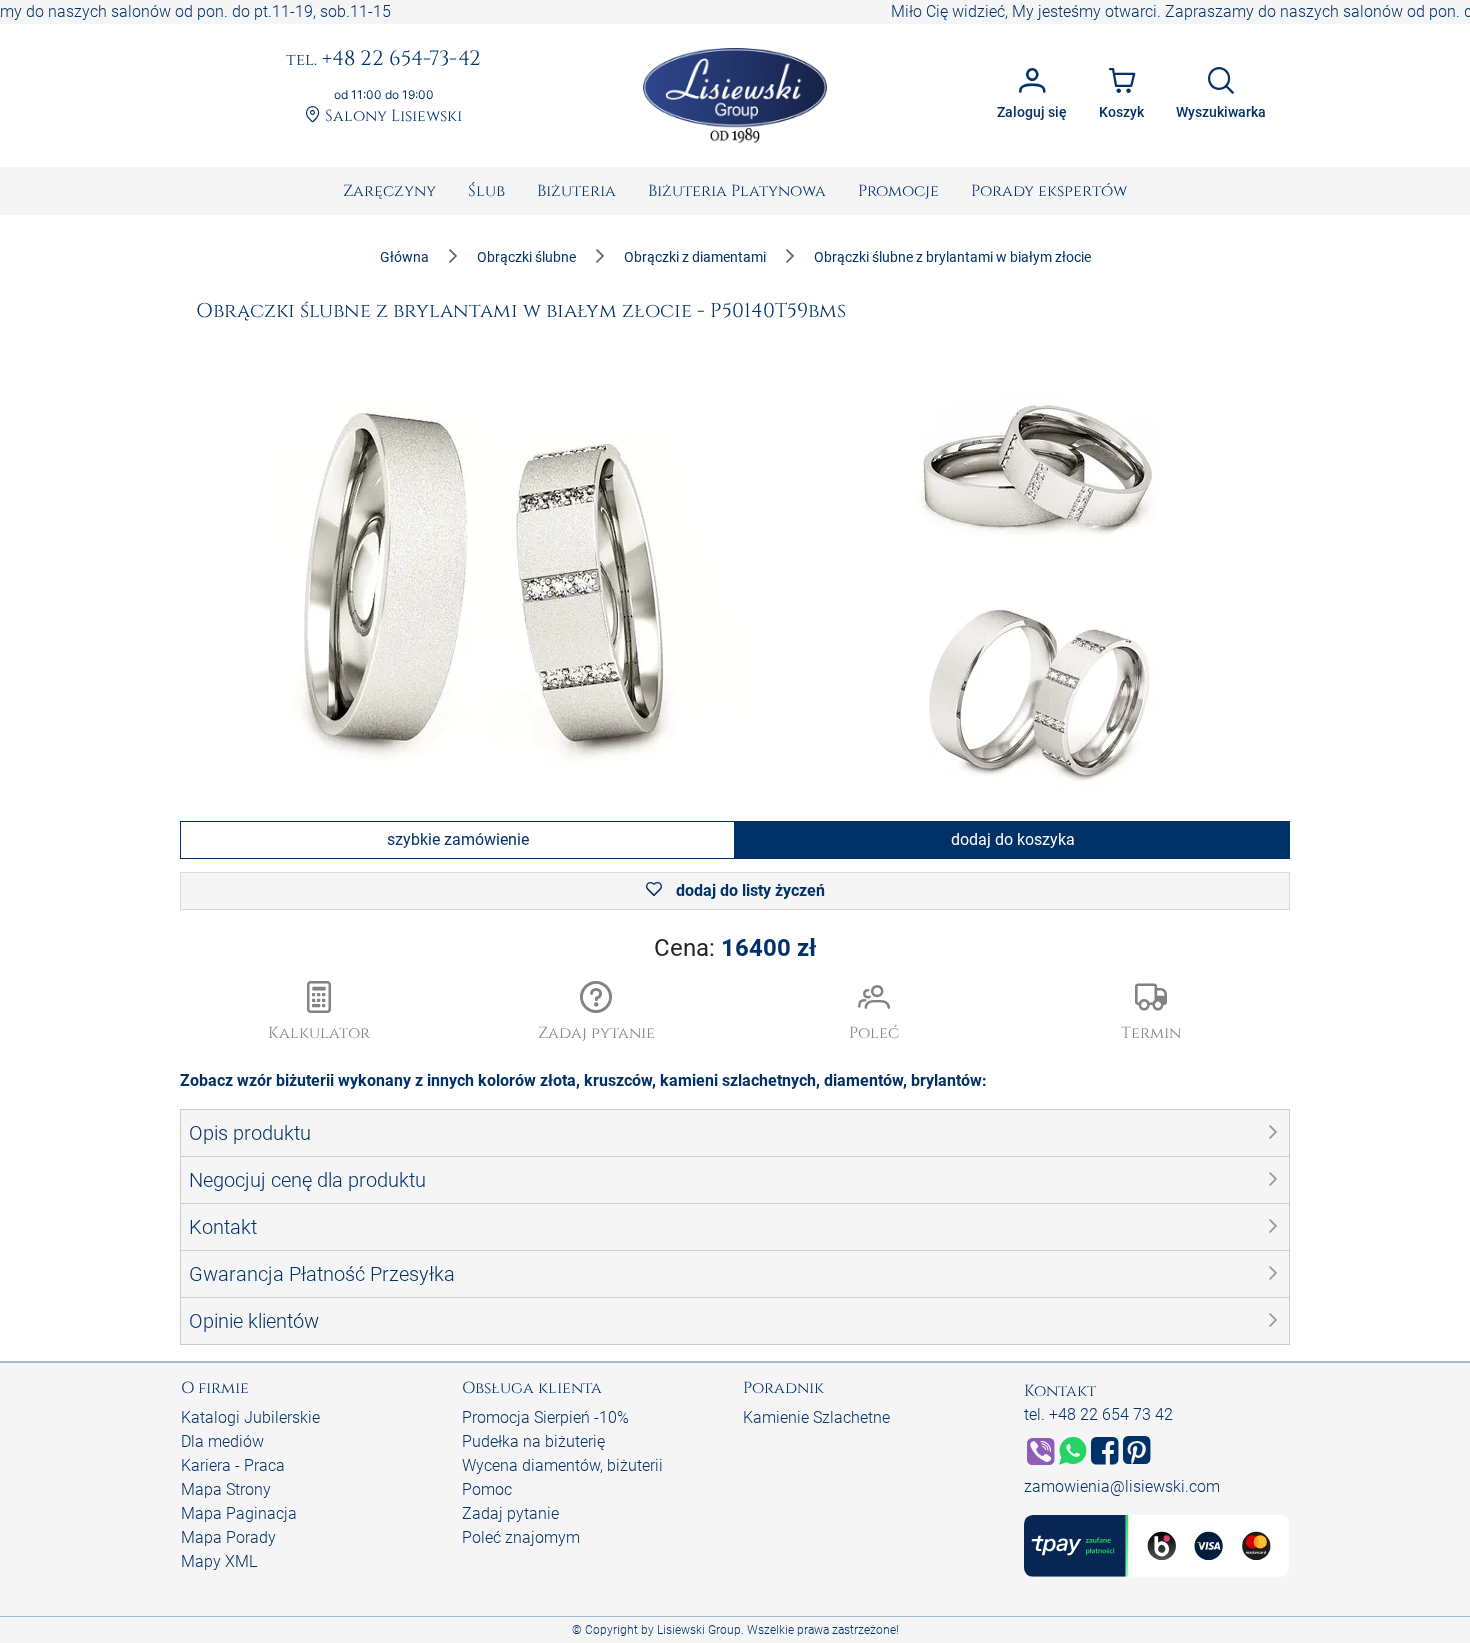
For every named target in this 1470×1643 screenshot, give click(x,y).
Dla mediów (222, 1441)
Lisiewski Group (699, 1630)
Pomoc (487, 1489)
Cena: (735, 948)
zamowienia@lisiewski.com (1122, 1486)
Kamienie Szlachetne (816, 1417)
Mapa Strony (226, 1489)
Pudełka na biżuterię (533, 1441)
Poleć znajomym (521, 1537)
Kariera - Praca (233, 1465)
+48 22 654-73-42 (383, 60)
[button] (597, 1013)
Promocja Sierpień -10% (545, 1417)
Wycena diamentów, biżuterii (562, 1465)
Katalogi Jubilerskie (250, 1417)
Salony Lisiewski (391, 116)
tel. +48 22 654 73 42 (1098, 1414)
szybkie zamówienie (458, 839)
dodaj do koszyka (1013, 839)
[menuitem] (389, 191)
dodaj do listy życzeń (748, 890)
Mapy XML (219, 1561)
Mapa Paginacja (239, 1513)
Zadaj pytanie (510, 1513)
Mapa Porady (228, 1537)
